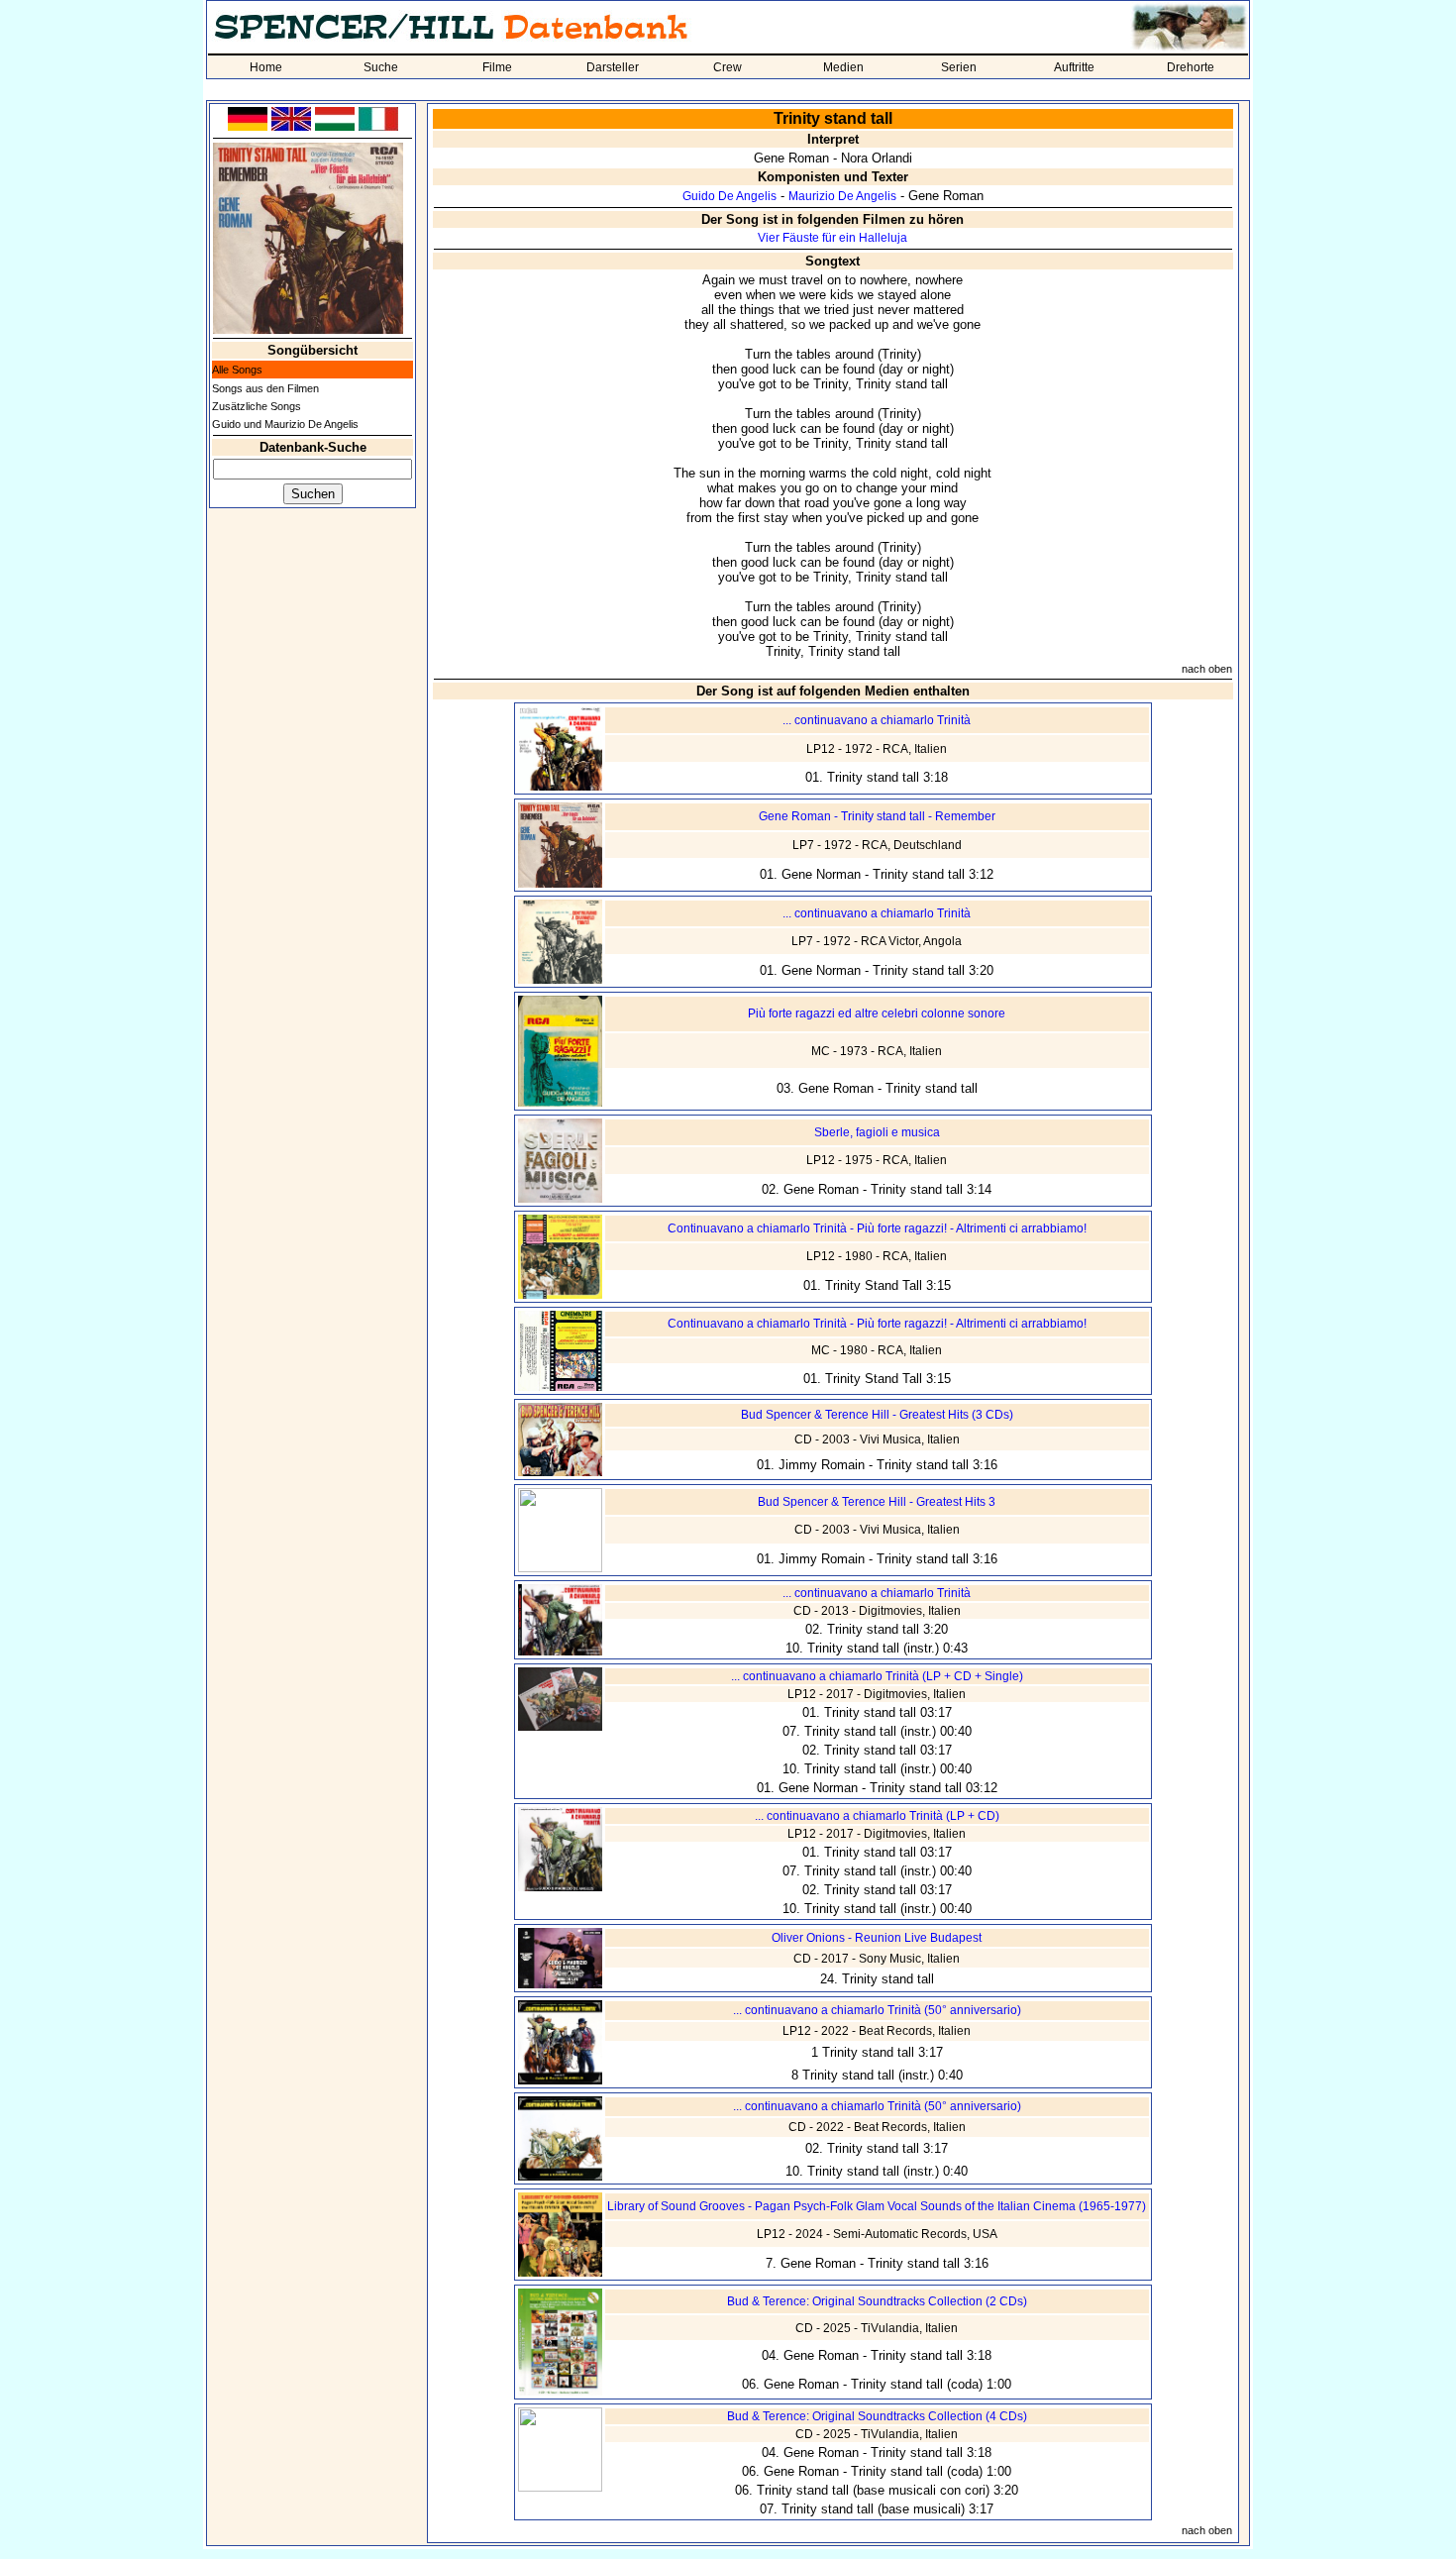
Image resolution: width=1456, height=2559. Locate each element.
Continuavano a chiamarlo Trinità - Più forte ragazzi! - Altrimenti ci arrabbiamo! (877, 1228)
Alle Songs (237, 370)
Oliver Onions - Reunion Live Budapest (877, 1938)
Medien (843, 67)
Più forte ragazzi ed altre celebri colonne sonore (877, 1013)
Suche (381, 67)
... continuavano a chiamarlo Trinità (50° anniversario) (877, 2010)
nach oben (1207, 669)
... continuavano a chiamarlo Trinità (877, 720)
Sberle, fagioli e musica (877, 1132)
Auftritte (1074, 67)
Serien (959, 67)
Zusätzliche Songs (257, 406)
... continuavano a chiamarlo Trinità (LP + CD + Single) (877, 1676)
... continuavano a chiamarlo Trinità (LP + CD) (877, 1816)
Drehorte (1191, 67)
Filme (497, 67)
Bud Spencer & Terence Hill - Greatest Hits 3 (877, 1502)
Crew (728, 67)
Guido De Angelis (729, 196)
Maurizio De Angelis (842, 196)
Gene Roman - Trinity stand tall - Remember (877, 816)
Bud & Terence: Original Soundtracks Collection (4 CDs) (877, 2416)
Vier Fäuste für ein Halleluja (832, 238)
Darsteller (613, 67)
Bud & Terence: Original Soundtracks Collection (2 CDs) (877, 2301)
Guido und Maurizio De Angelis (285, 424)
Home (266, 67)
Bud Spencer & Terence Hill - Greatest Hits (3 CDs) (877, 1415)
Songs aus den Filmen (265, 388)
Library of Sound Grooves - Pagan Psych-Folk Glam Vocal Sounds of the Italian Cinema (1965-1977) (877, 2206)
